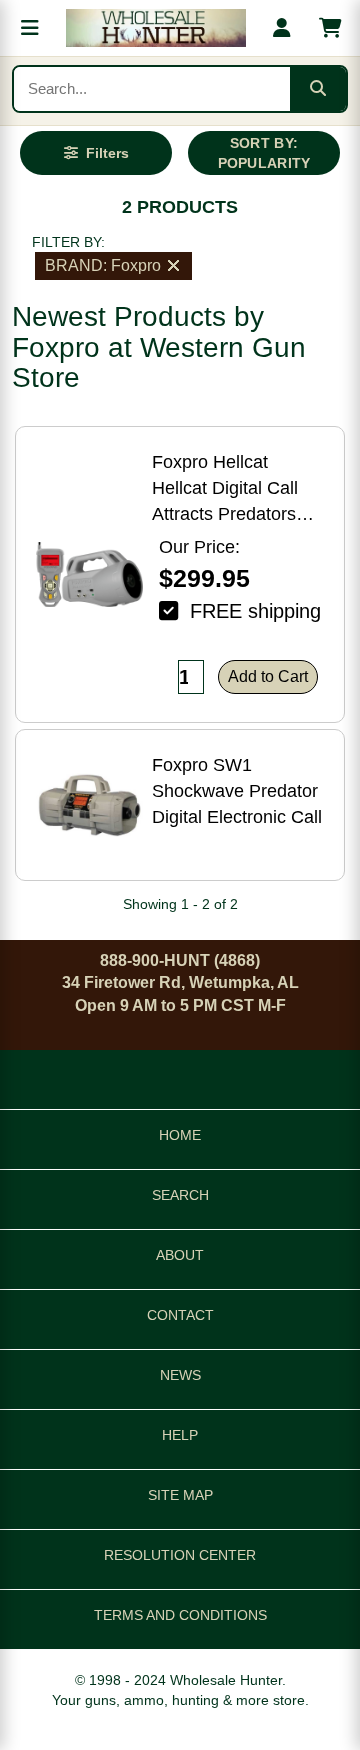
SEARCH (180, 1195)
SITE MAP (180, 1495)
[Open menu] (30, 28)
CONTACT (180, 1315)
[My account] (282, 28)
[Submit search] (318, 89)
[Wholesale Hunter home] (156, 28)
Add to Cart (268, 676)
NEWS (180, 1375)
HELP (180, 1435)
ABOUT (180, 1255)
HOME (180, 1135)
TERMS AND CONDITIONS (180, 1615)
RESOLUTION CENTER (180, 1555)
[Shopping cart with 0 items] (330, 28)
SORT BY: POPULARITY (264, 153)
